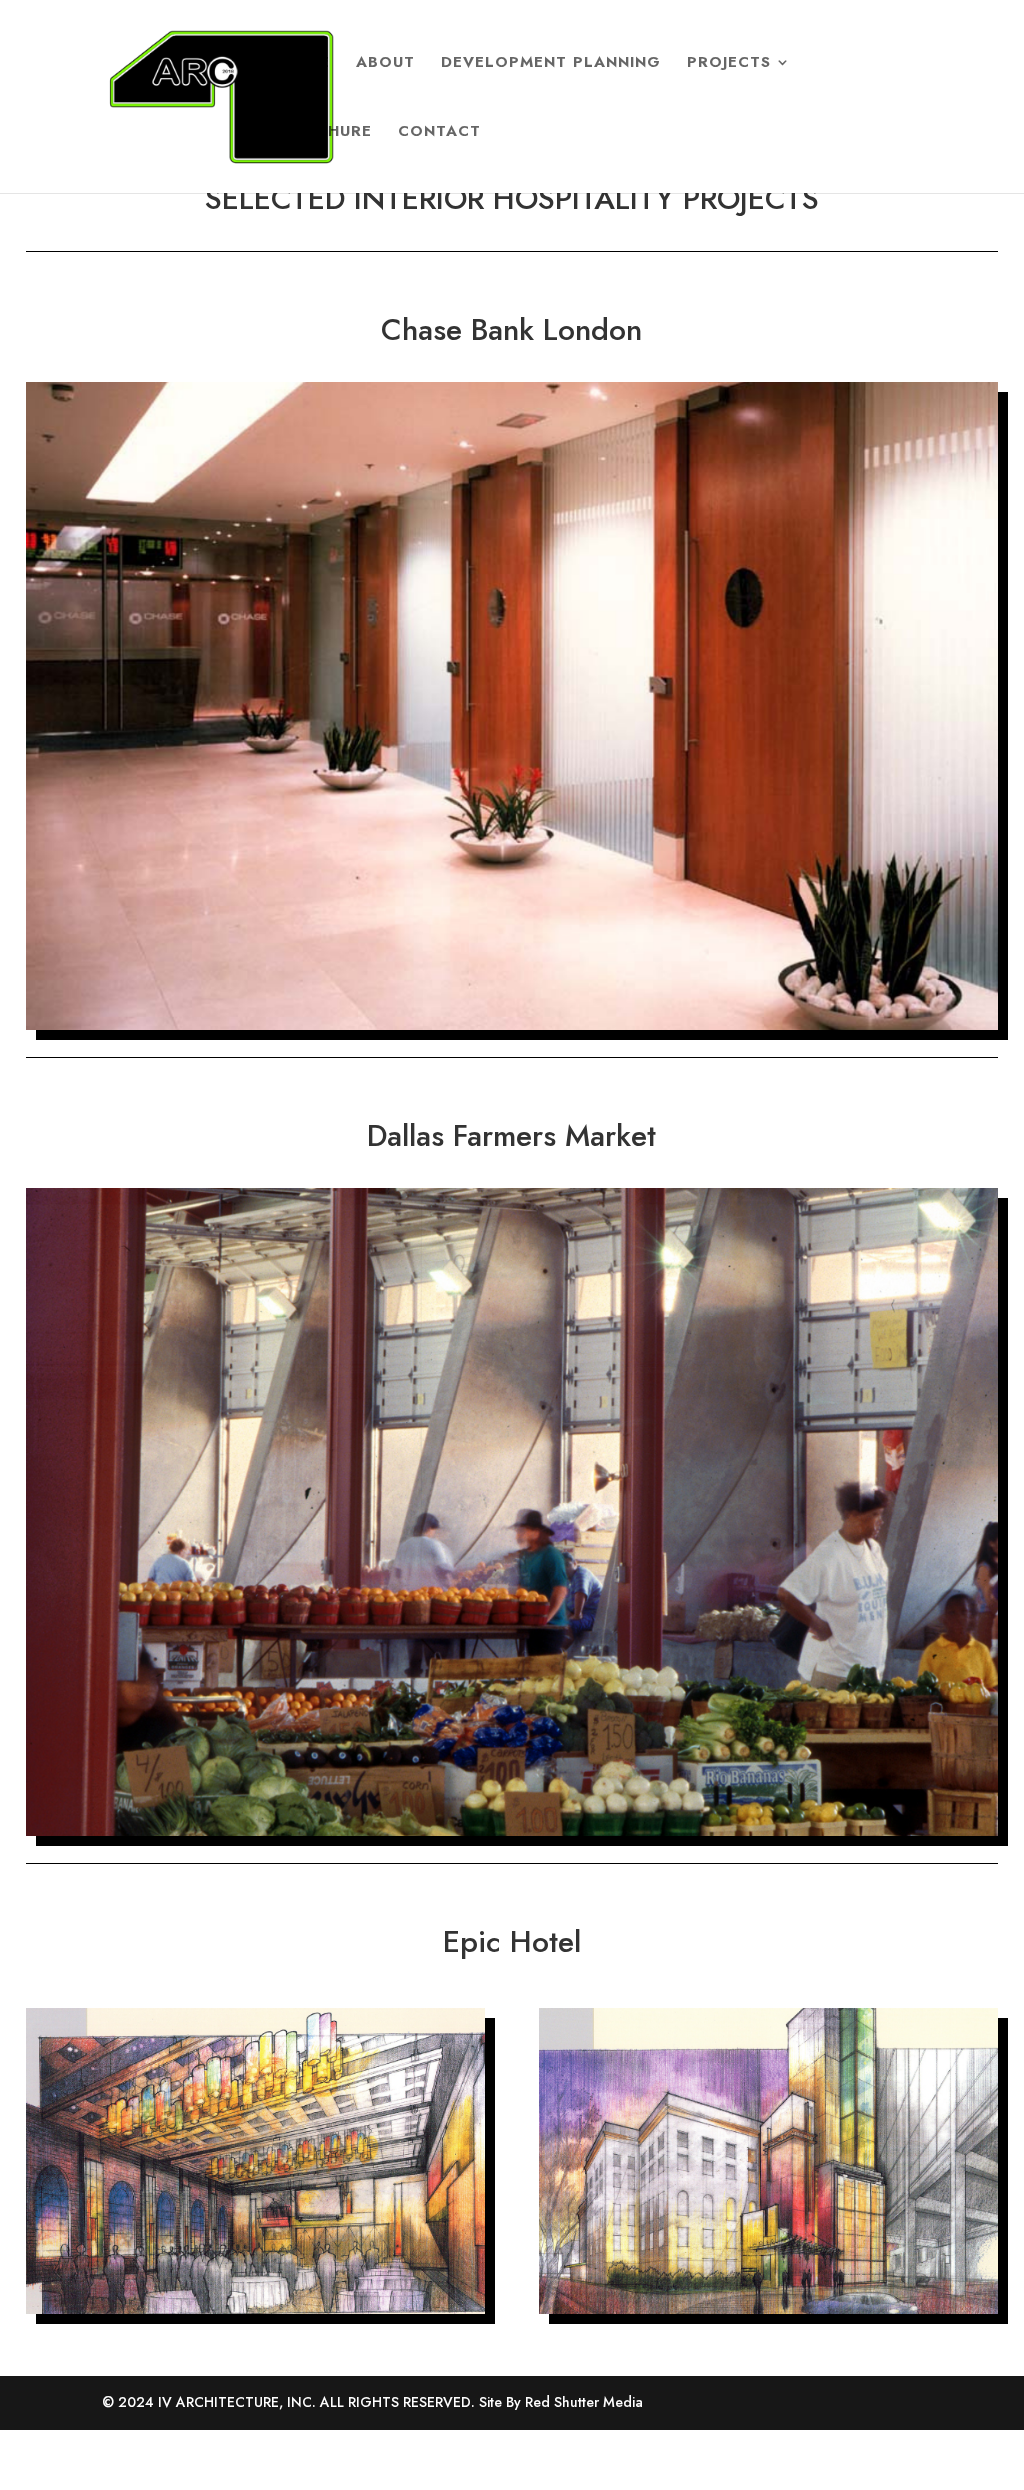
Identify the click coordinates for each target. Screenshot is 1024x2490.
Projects (729, 64)
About (385, 64)
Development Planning (551, 64)
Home (305, 64)
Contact (439, 133)
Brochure (326, 133)
